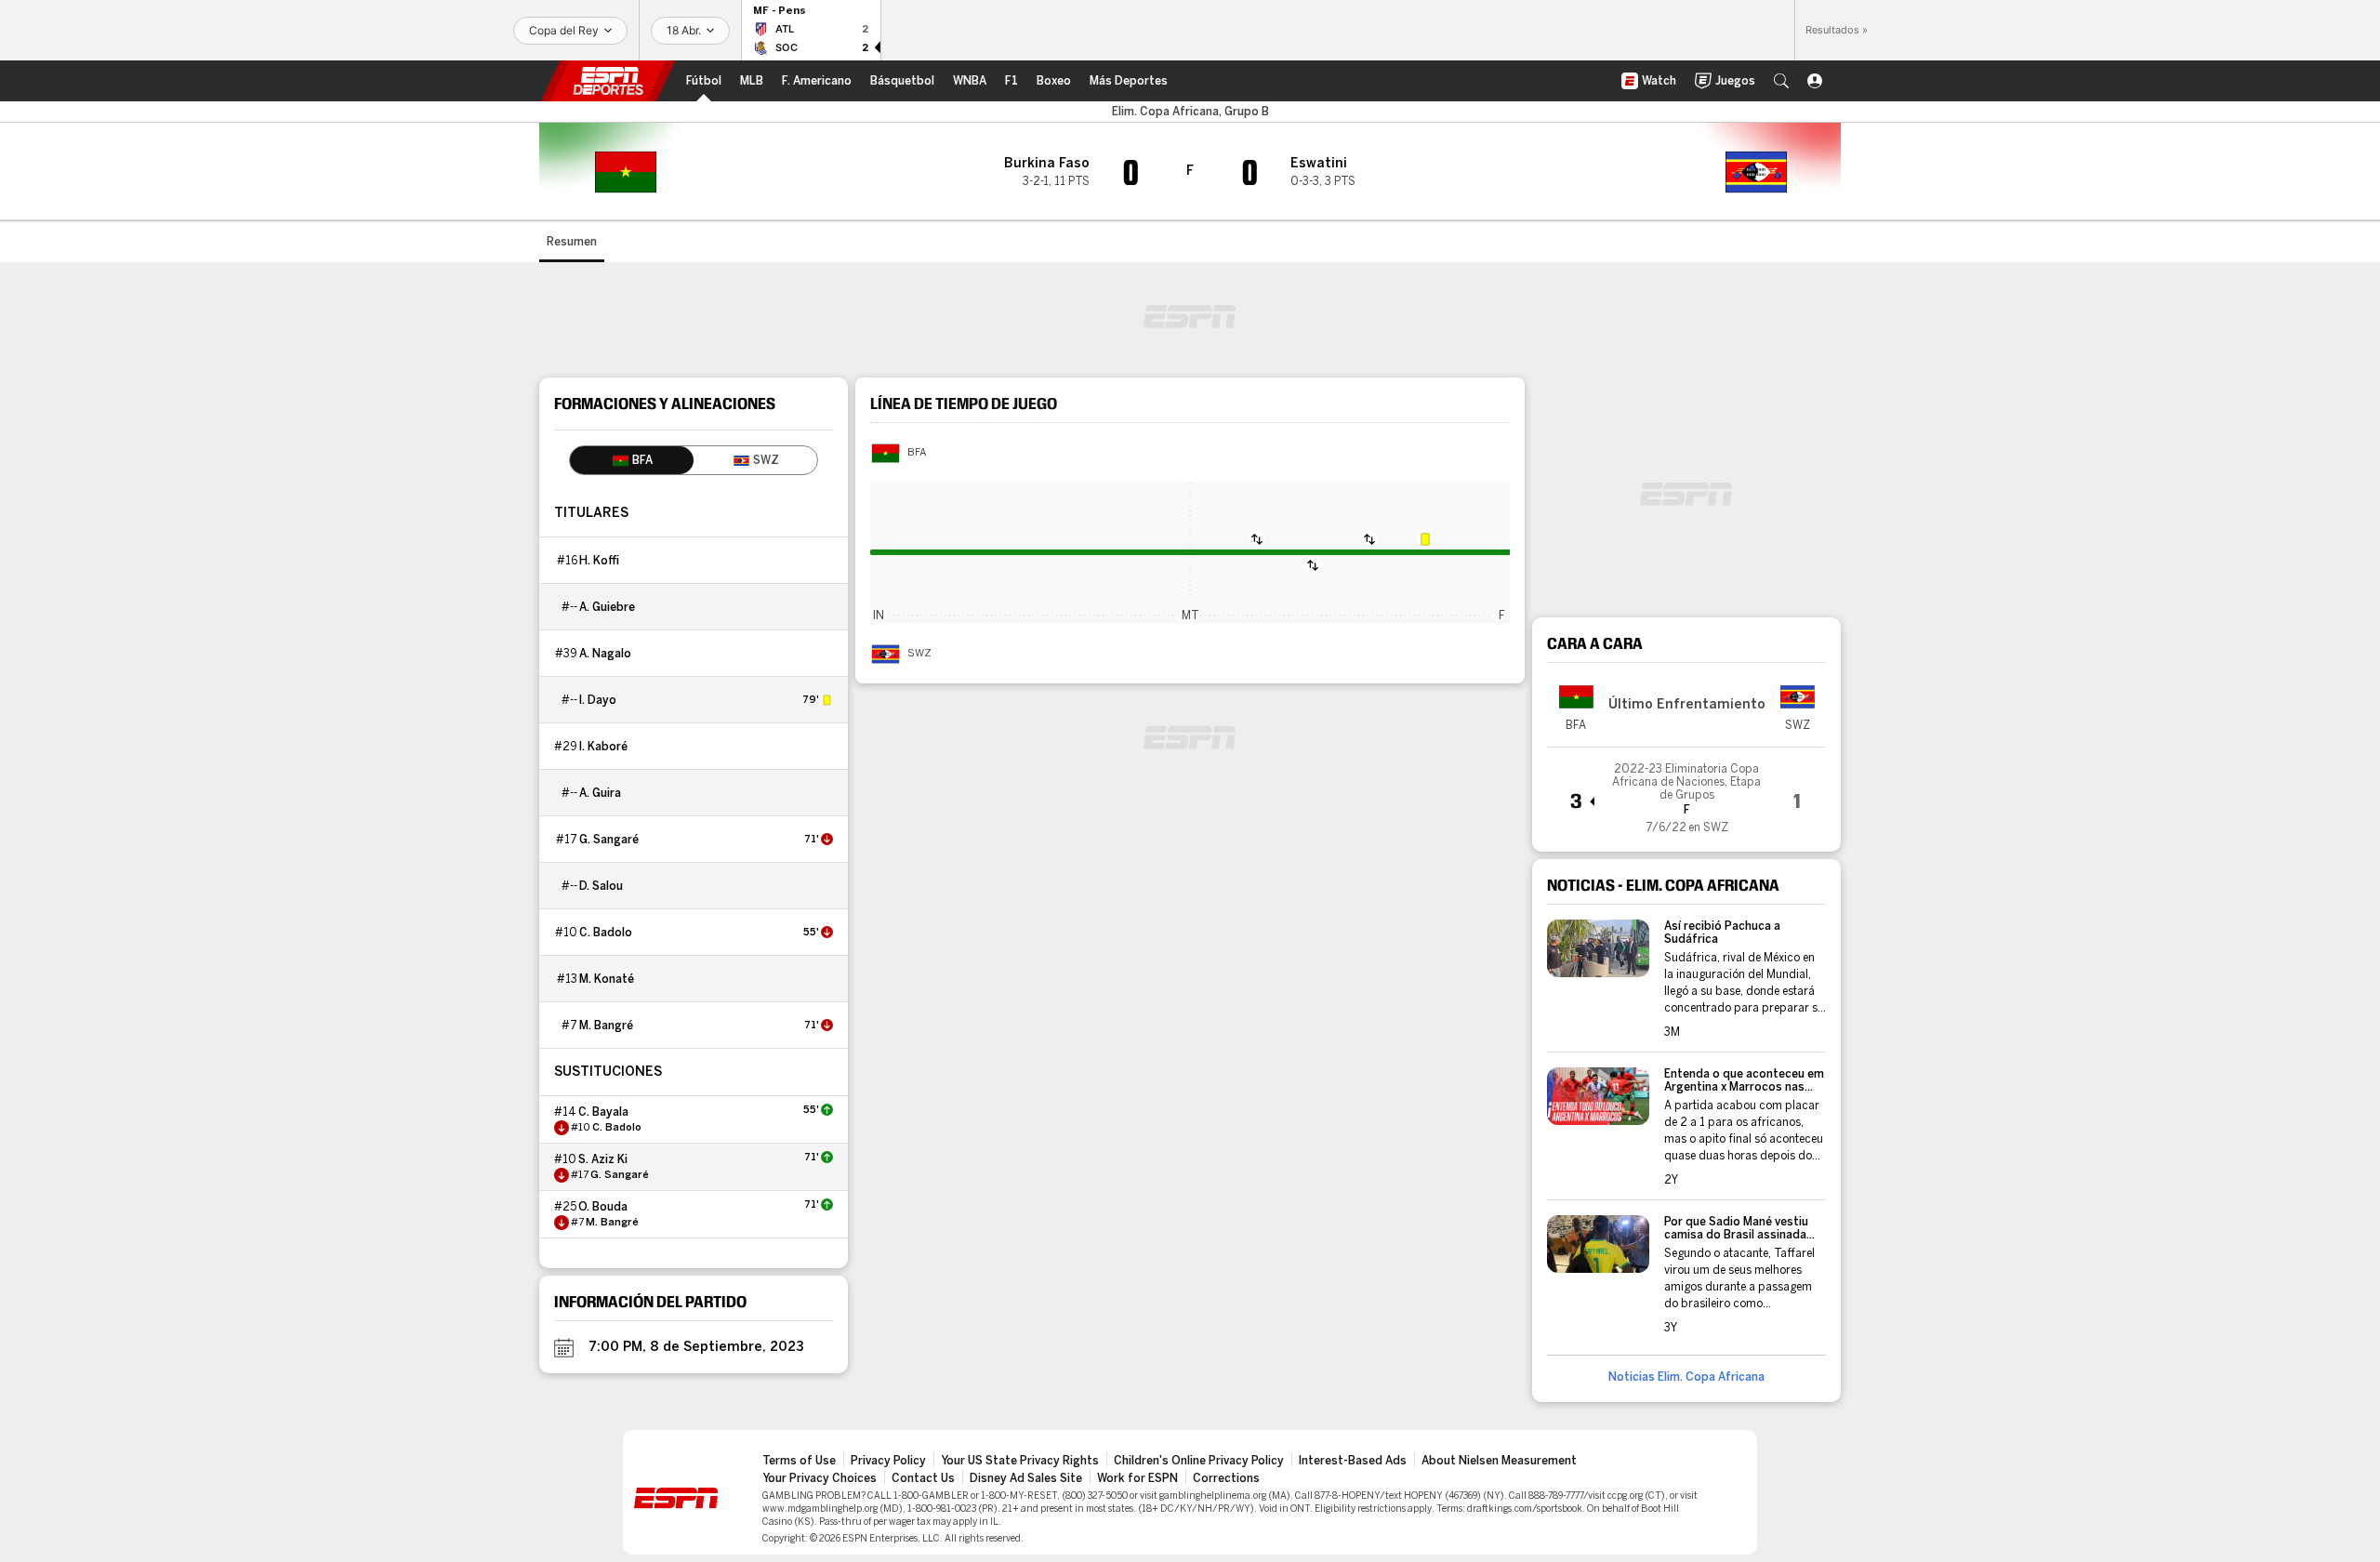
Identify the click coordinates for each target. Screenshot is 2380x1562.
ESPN (608, 81)
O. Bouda (603, 1207)
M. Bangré (606, 1026)
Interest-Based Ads (1353, 1461)
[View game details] (1686, 792)
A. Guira (600, 793)
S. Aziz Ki (603, 1159)
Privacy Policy (888, 1461)
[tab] (632, 460)
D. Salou (601, 886)
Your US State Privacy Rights (1020, 1461)
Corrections (1226, 1478)
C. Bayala (603, 1112)
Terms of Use (799, 1461)
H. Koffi (599, 561)
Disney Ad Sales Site (1026, 1478)
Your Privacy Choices (820, 1478)
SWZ (919, 654)
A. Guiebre (607, 607)
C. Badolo (606, 933)
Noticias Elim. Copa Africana (1686, 1377)
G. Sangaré (609, 840)
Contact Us (923, 1478)
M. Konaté (607, 979)
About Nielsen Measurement (1499, 1461)
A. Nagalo (605, 654)
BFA (917, 453)
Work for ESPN (1137, 1478)
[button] (1781, 81)
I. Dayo (598, 700)
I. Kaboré (603, 747)
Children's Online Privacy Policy (1199, 1461)
